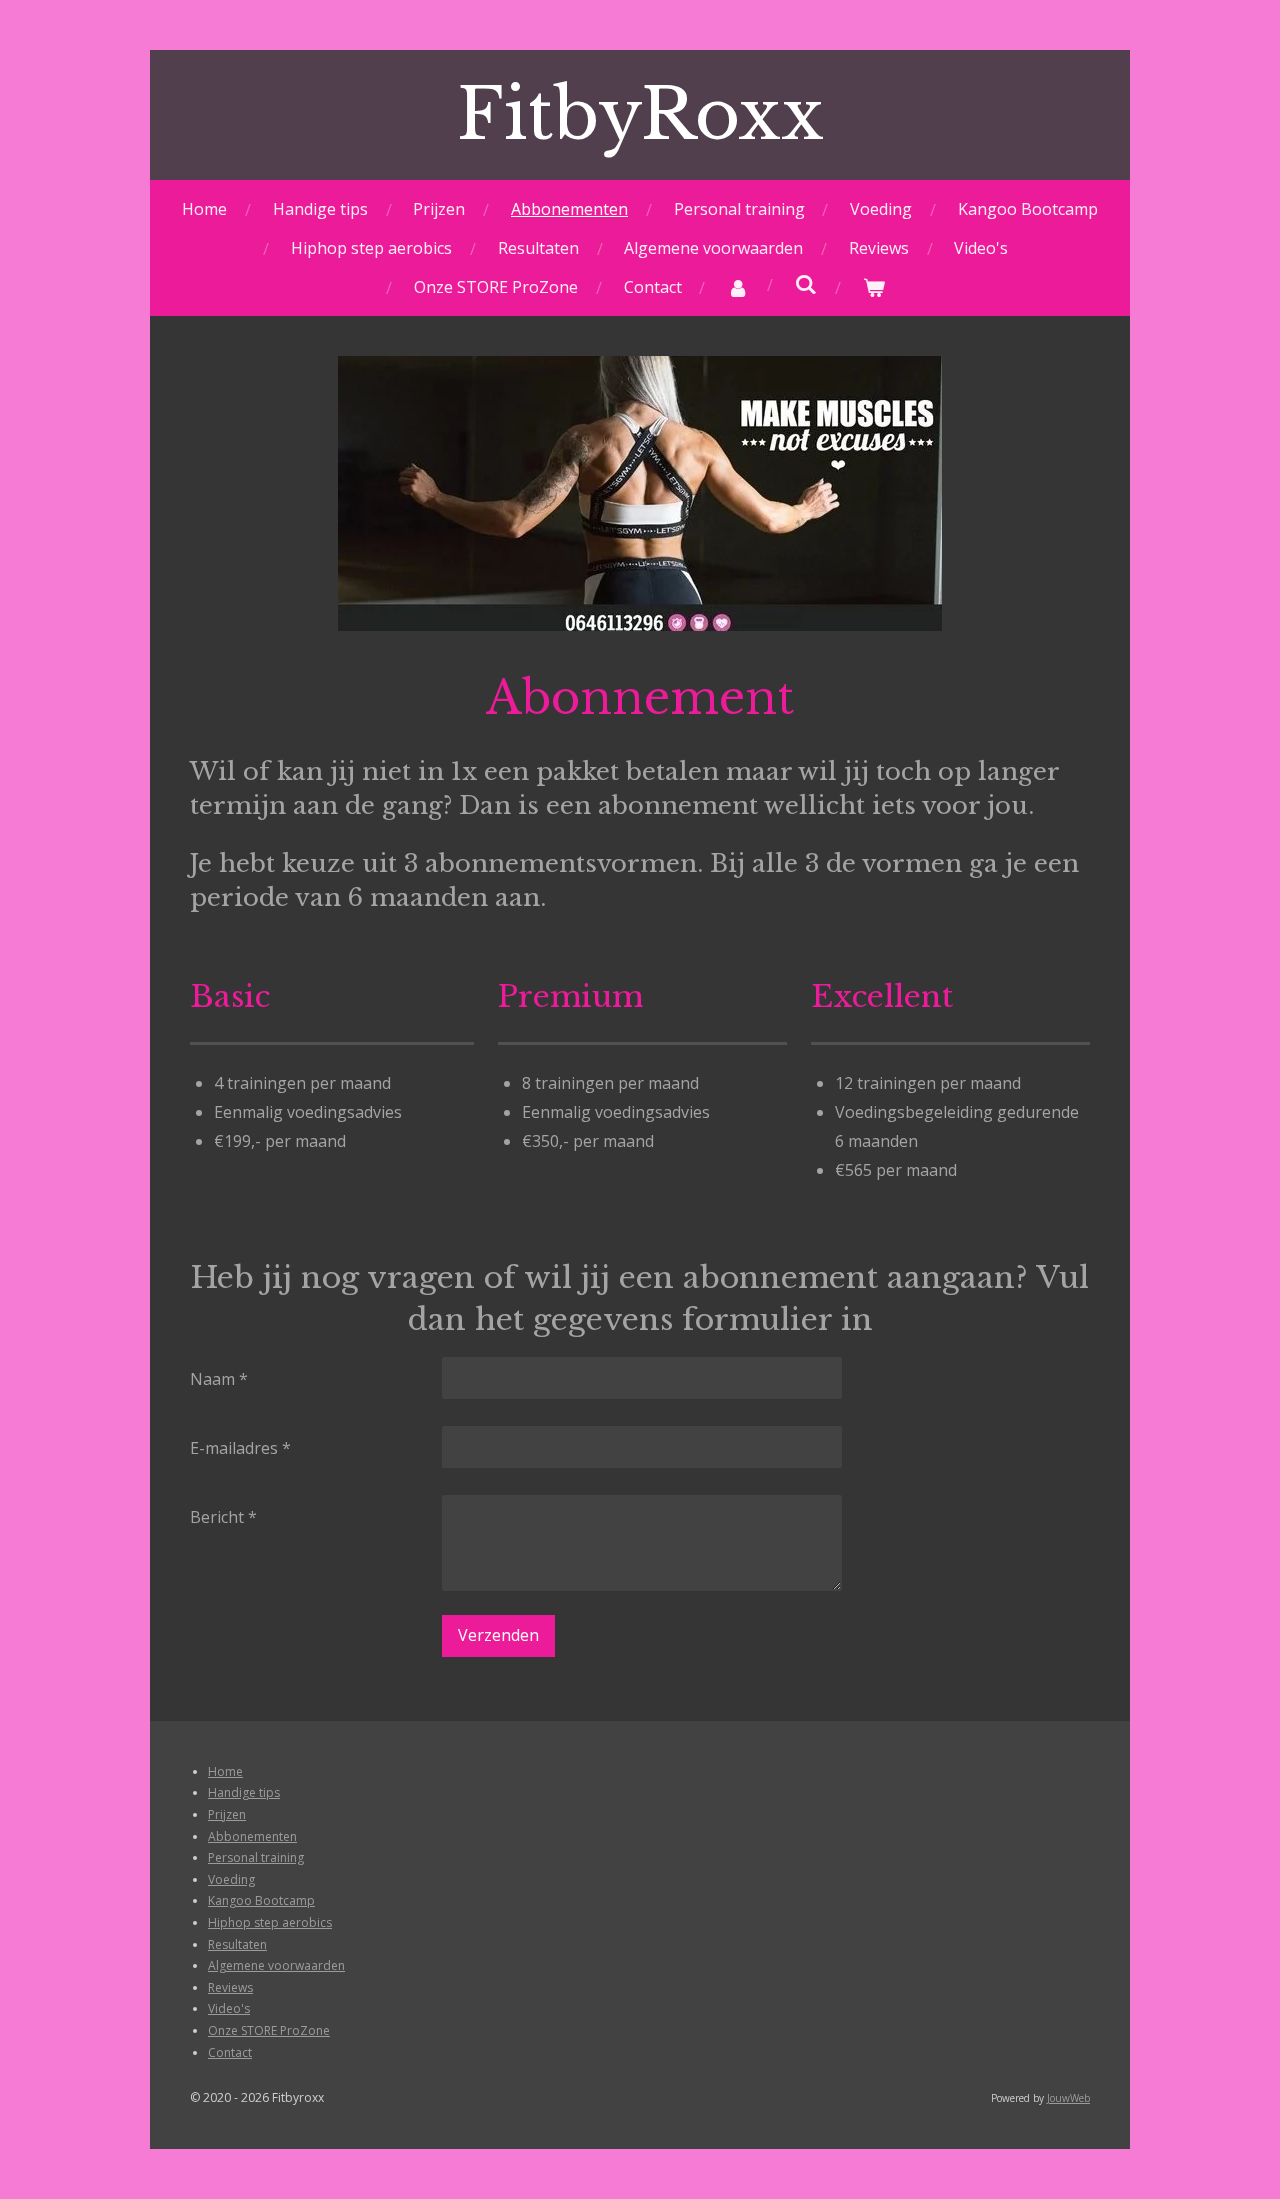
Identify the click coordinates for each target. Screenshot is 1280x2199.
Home (225, 1771)
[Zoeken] (806, 284)
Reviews (230, 1987)
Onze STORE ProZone (269, 2030)
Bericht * (223, 1517)
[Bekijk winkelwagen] (874, 287)
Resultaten (237, 1944)
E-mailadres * (240, 1448)
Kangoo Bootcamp (261, 1900)
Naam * (219, 1379)
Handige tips (244, 1792)
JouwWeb (1068, 2098)
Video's (229, 2008)
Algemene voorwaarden (276, 1965)
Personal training (256, 1857)
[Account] (738, 287)
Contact (230, 2052)
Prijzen (227, 1814)
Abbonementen (252, 1836)
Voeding (231, 1879)
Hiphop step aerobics (270, 1922)
